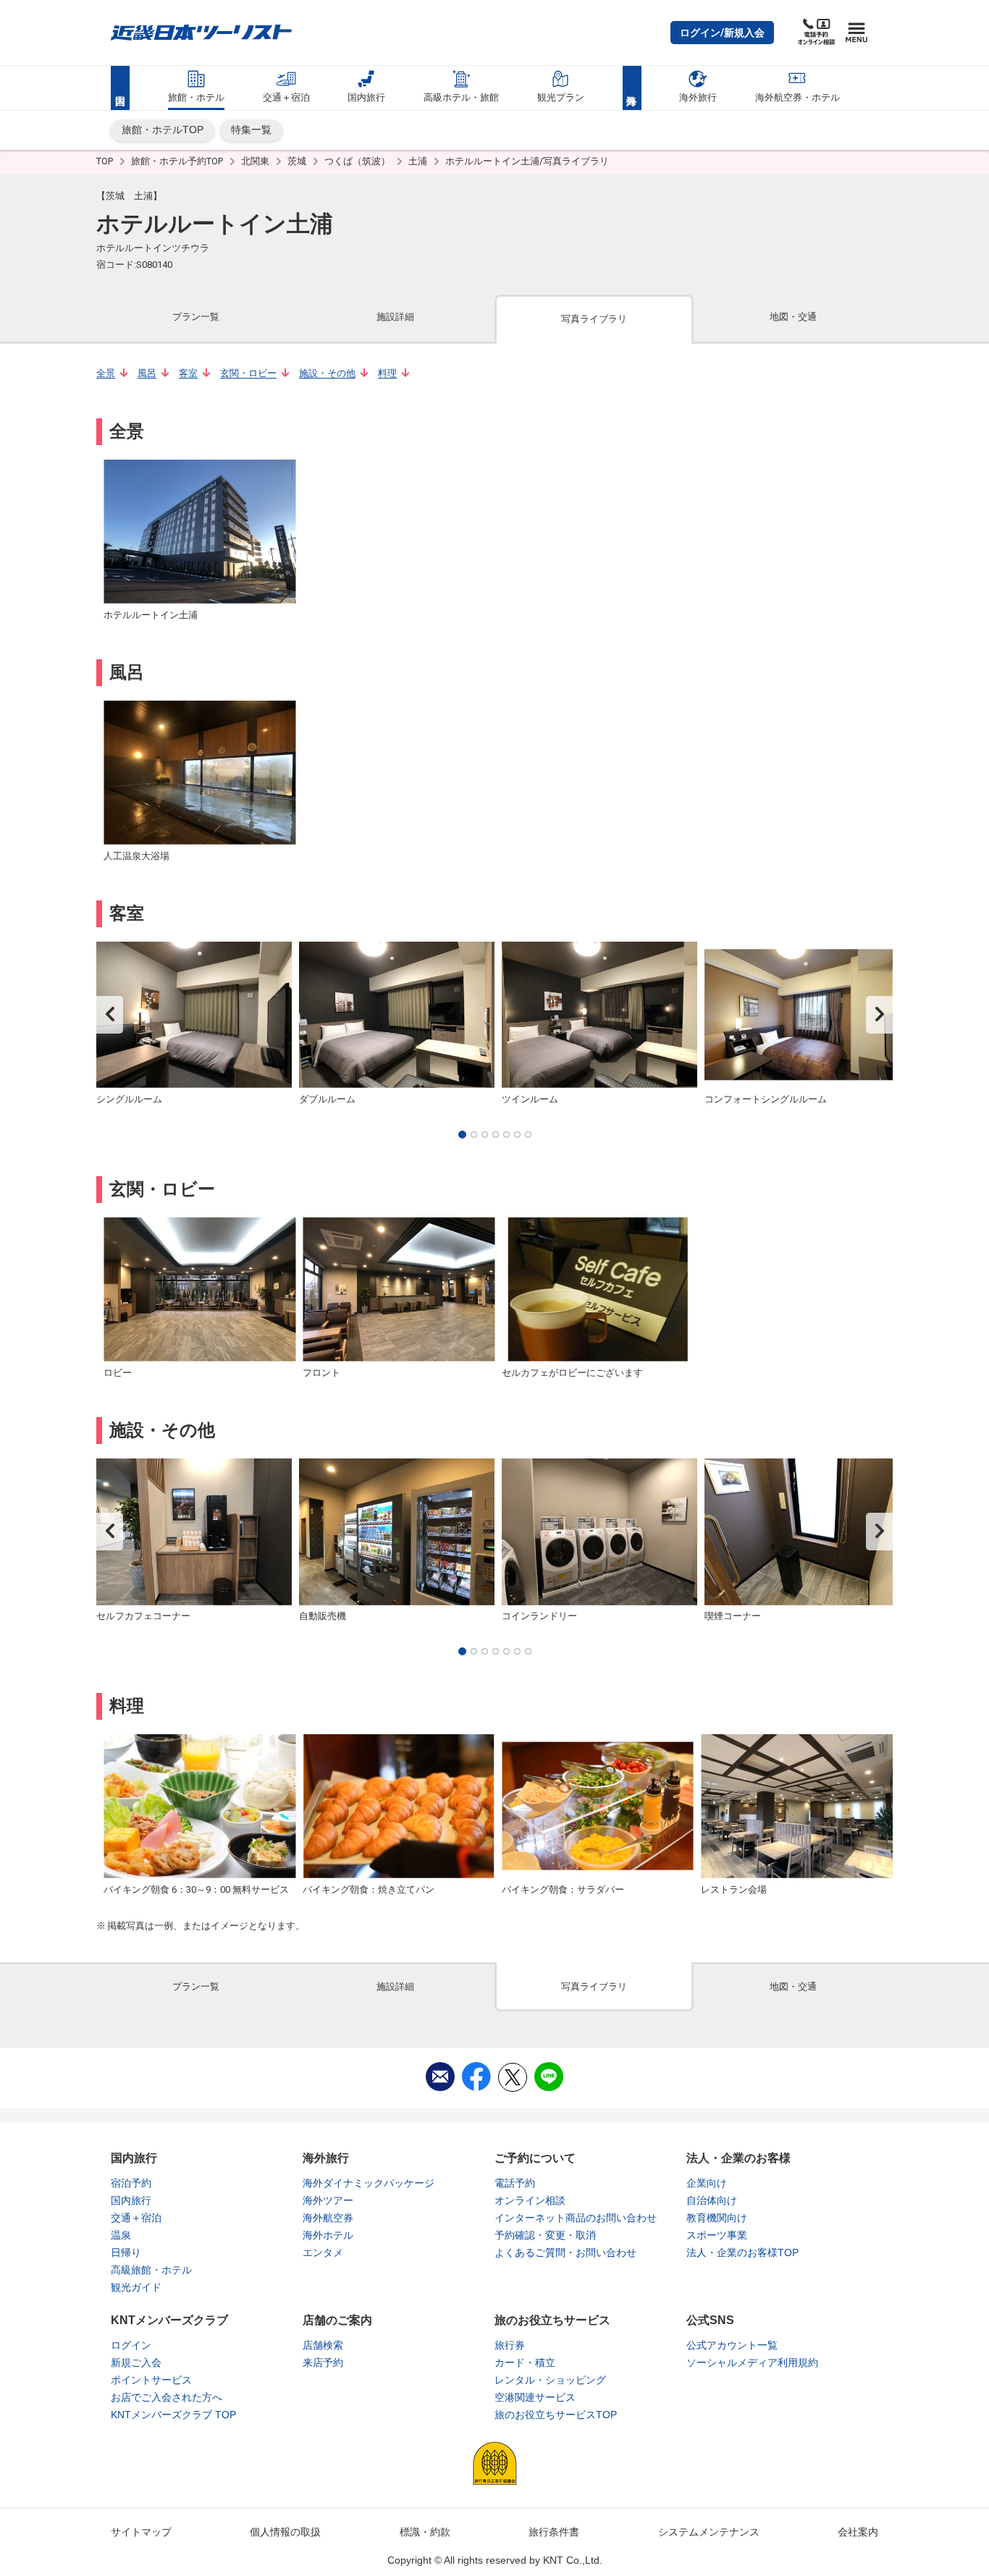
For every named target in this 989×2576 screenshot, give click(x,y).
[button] (722, 33)
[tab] (196, 318)
